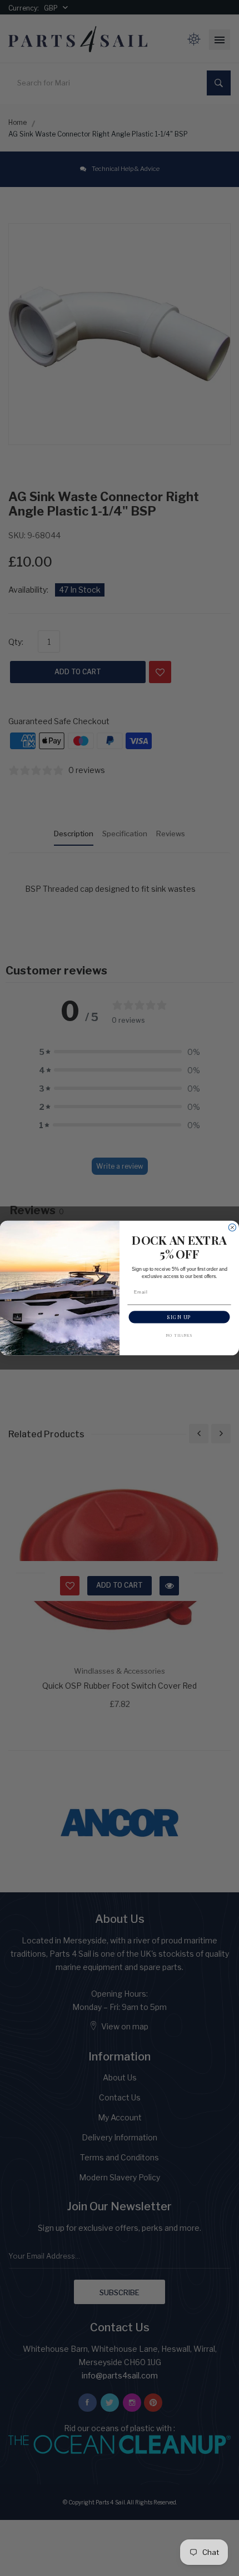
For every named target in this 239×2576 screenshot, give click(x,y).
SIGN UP (179, 1317)
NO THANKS (179, 1335)
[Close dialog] (232, 1227)
